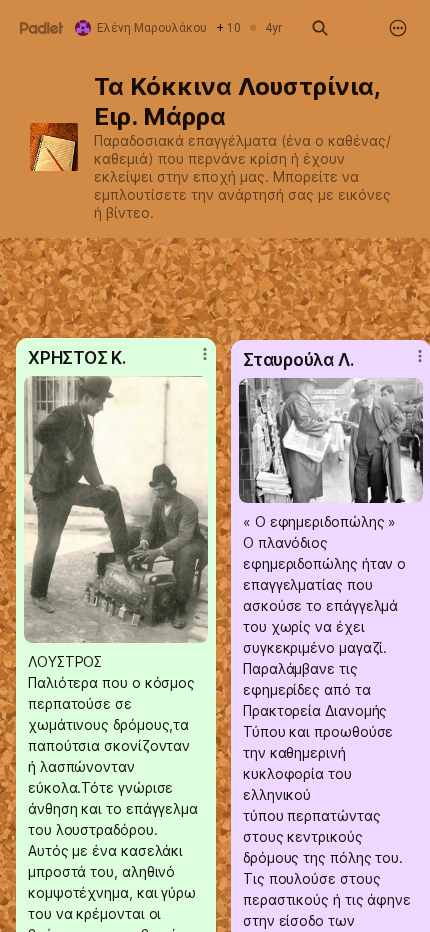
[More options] (398, 28)
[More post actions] (192, 362)
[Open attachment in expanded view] (331, 440)
